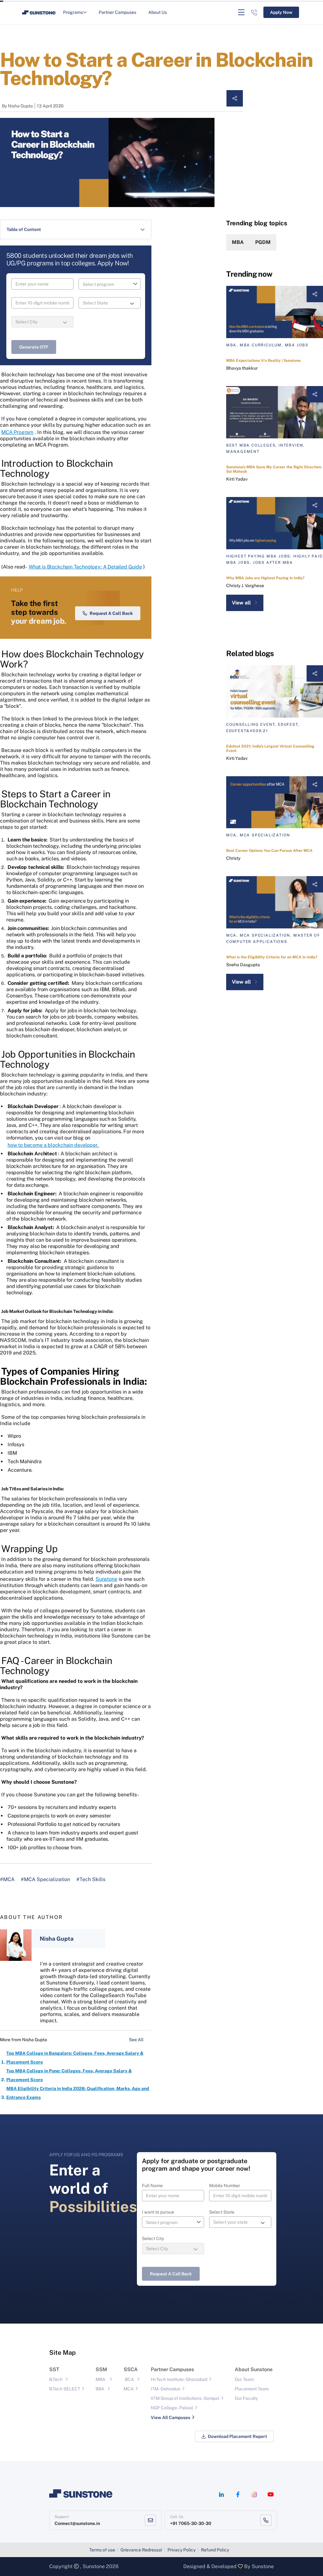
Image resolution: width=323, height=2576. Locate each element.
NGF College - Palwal (172, 2408)
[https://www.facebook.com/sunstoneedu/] (238, 2495)
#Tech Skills (91, 1879)
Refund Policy (215, 2550)
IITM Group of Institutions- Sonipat (185, 2398)
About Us (158, 12)
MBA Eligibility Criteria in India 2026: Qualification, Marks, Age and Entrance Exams (78, 2093)
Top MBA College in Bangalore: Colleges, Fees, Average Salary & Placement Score (75, 2058)
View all (241, 603)
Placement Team (252, 2389)
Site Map (62, 2353)
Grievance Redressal (141, 2550)
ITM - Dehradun (166, 2389)
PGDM (263, 242)
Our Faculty (246, 2398)
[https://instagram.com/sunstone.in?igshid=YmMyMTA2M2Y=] (254, 2495)
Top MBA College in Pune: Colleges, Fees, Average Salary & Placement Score (69, 2075)
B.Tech (56, 2379)
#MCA (7, 1879)
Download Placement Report (238, 2436)
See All (137, 2040)
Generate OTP (34, 347)
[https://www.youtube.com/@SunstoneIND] (271, 2495)
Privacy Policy (182, 2550)
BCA (129, 2379)
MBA (238, 242)
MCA (129, 2389)
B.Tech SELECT (65, 2389)
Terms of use (102, 2550)
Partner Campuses (117, 12)
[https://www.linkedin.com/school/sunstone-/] (221, 2495)
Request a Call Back (111, 613)
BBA (100, 2389)
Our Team (244, 2379)
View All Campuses (170, 2417)
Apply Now (281, 12)
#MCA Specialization (45, 1879)
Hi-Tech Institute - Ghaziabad (179, 2379)
